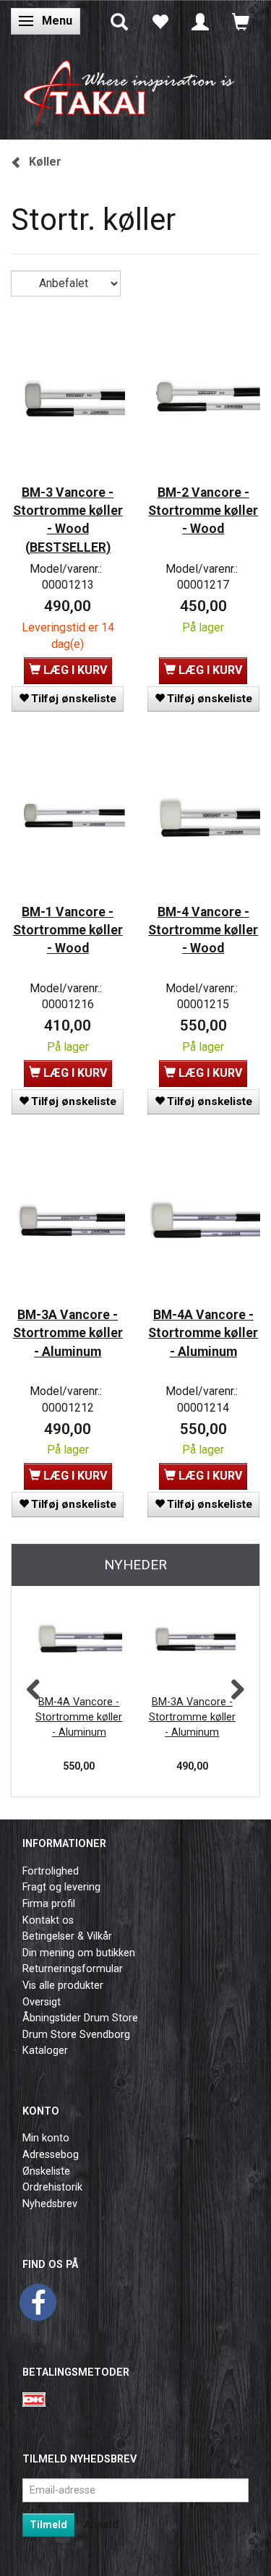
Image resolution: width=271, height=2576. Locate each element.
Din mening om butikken (79, 1953)
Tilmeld (48, 2525)
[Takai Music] (135, 89)
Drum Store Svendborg (76, 2035)
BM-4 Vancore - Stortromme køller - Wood (203, 930)
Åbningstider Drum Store (80, 2018)
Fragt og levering (61, 1887)
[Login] (200, 21)
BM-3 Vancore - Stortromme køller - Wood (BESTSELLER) (68, 520)
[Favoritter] (160, 21)
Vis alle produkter (63, 1986)
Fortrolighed (51, 1871)
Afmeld (101, 2525)
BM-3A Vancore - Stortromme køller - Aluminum (68, 1333)
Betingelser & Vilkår (67, 1936)
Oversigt (42, 2002)
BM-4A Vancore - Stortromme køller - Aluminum (203, 1333)
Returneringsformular (73, 1969)
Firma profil (49, 1904)
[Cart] (241, 21)
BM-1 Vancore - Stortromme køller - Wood (68, 930)
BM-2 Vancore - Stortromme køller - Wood (203, 511)
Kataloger (45, 2051)
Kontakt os (48, 1920)
